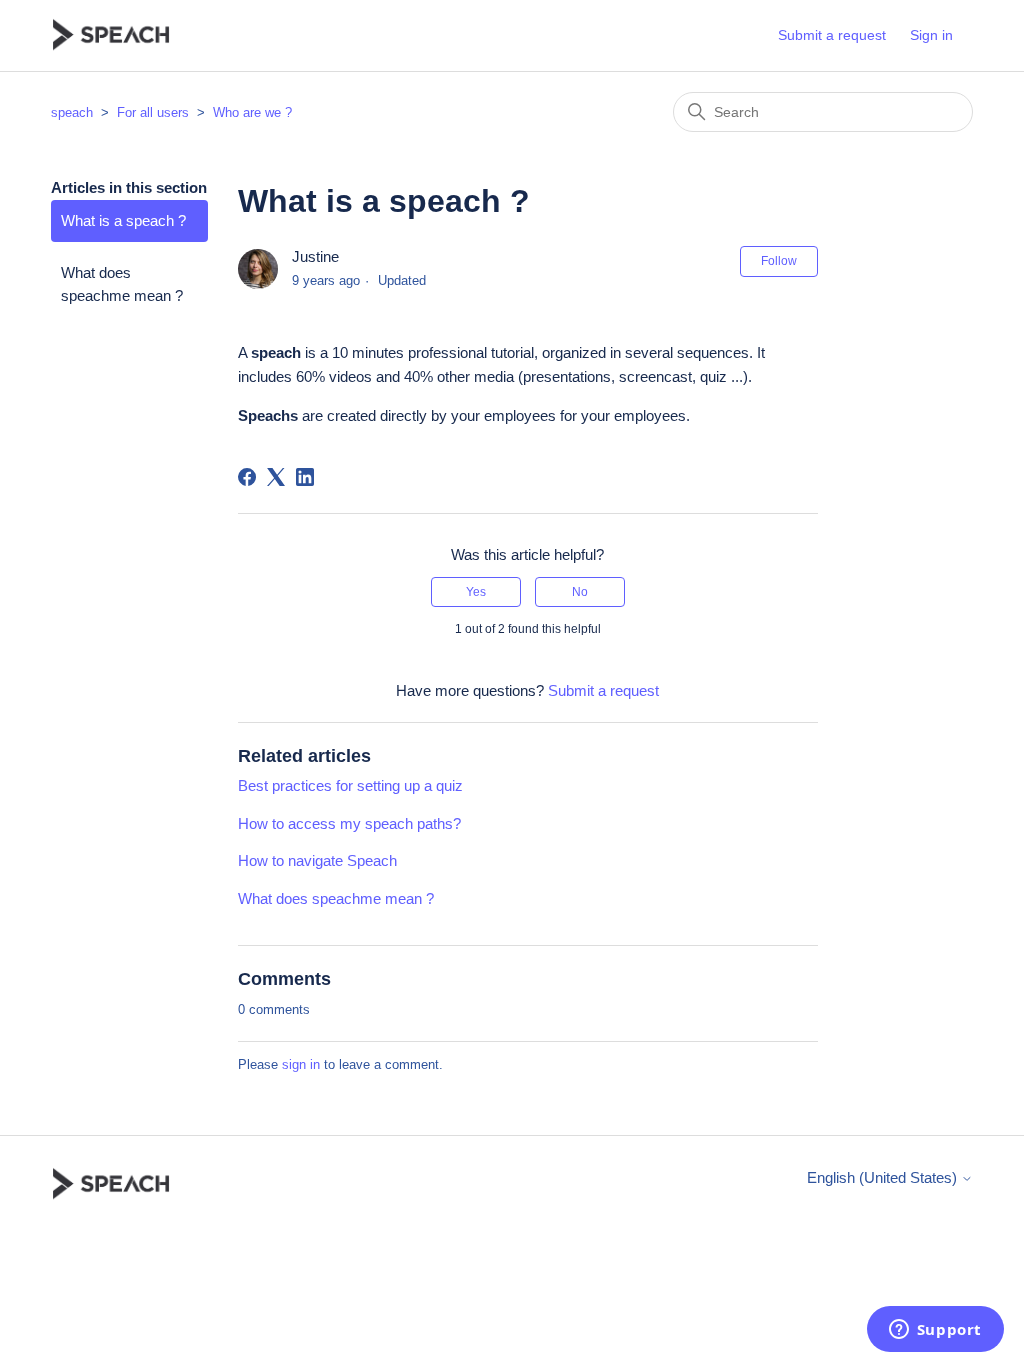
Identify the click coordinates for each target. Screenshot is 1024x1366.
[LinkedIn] (305, 477)
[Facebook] (247, 477)
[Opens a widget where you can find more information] (935, 1331)
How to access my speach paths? (349, 823)
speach (72, 112)
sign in (301, 1064)
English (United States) (884, 1177)
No (580, 592)
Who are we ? (252, 112)
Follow (779, 261)
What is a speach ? (123, 220)
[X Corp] (276, 477)
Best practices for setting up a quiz (350, 785)
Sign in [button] (931, 35)
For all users (153, 112)
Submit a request (832, 35)
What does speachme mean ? (122, 284)
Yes (476, 592)
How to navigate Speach (317, 860)
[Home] (111, 35)
